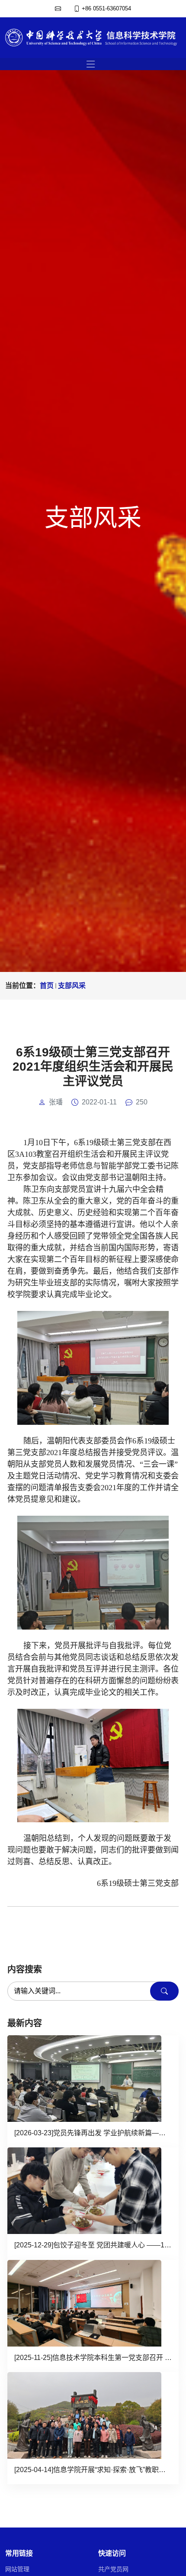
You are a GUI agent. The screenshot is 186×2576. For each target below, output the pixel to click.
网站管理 (17, 2569)
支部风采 (72, 986)
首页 (47, 986)
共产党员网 (113, 2569)
